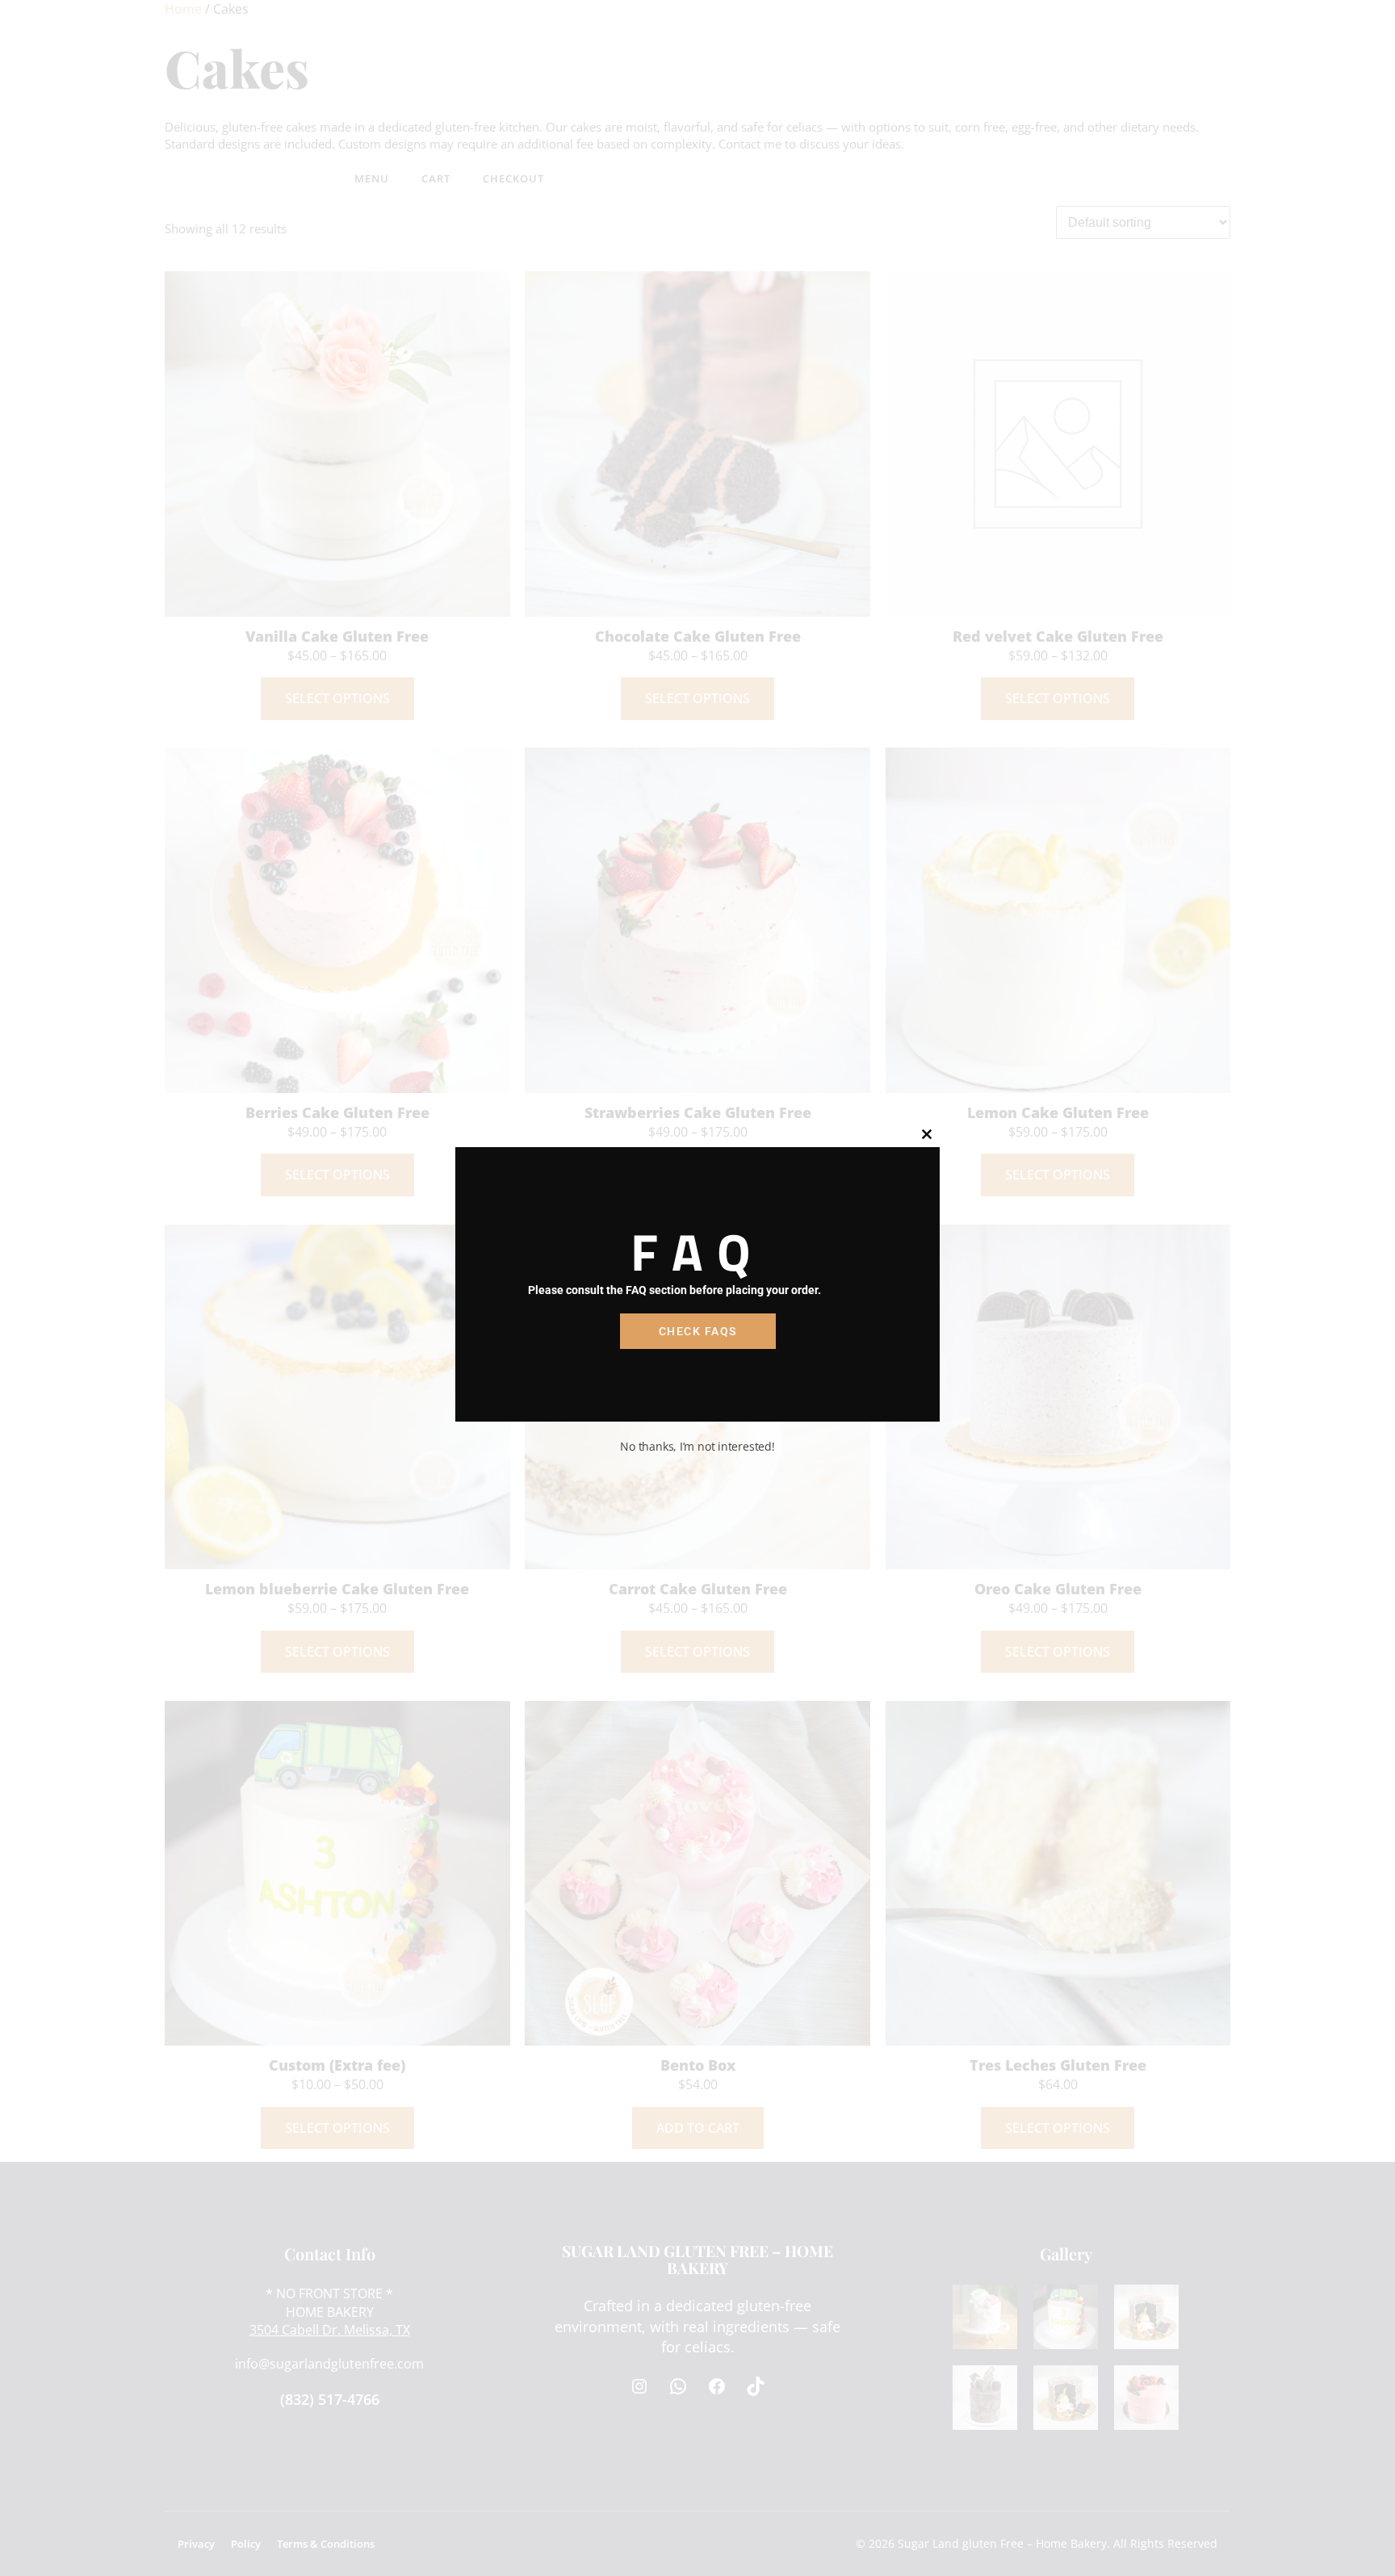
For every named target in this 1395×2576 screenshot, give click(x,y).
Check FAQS (698, 1331)
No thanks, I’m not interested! (697, 1446)
